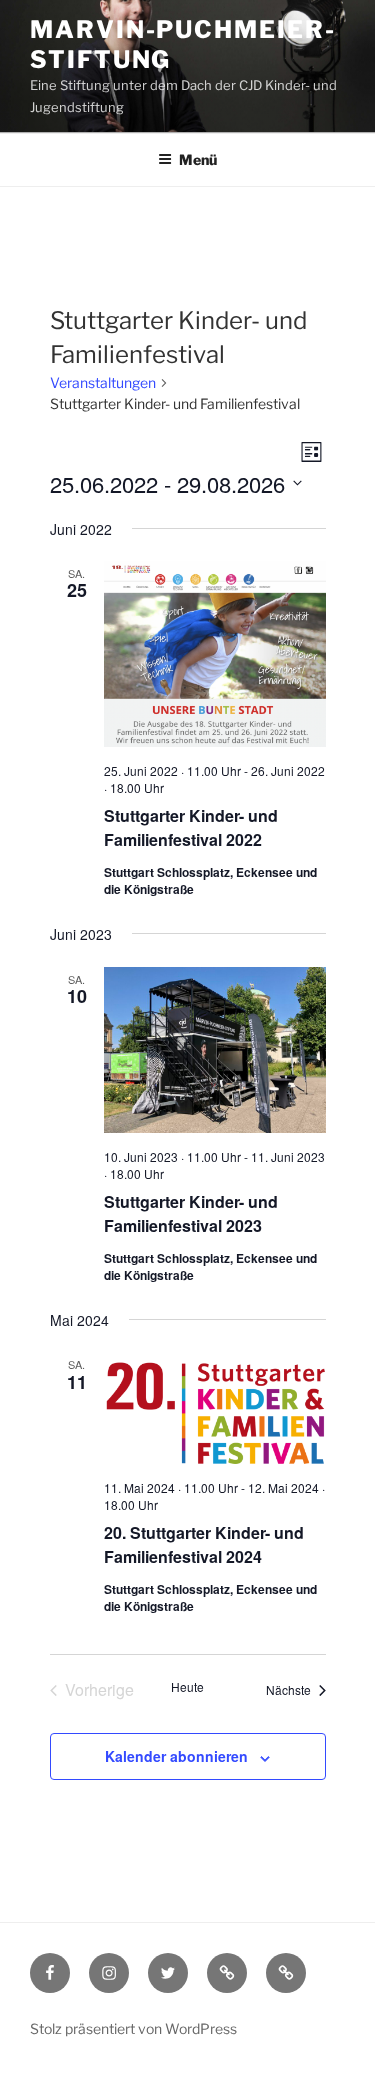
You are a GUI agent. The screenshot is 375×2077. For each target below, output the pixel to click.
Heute (187, 1687)
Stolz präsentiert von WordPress (133, 2028)
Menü (198, 159)
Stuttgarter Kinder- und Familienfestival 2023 (191, 1213)
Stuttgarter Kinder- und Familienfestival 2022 (191, 827)
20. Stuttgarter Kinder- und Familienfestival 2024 (204, 1544)
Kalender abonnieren (176, 1756)
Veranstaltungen (103, 382)
